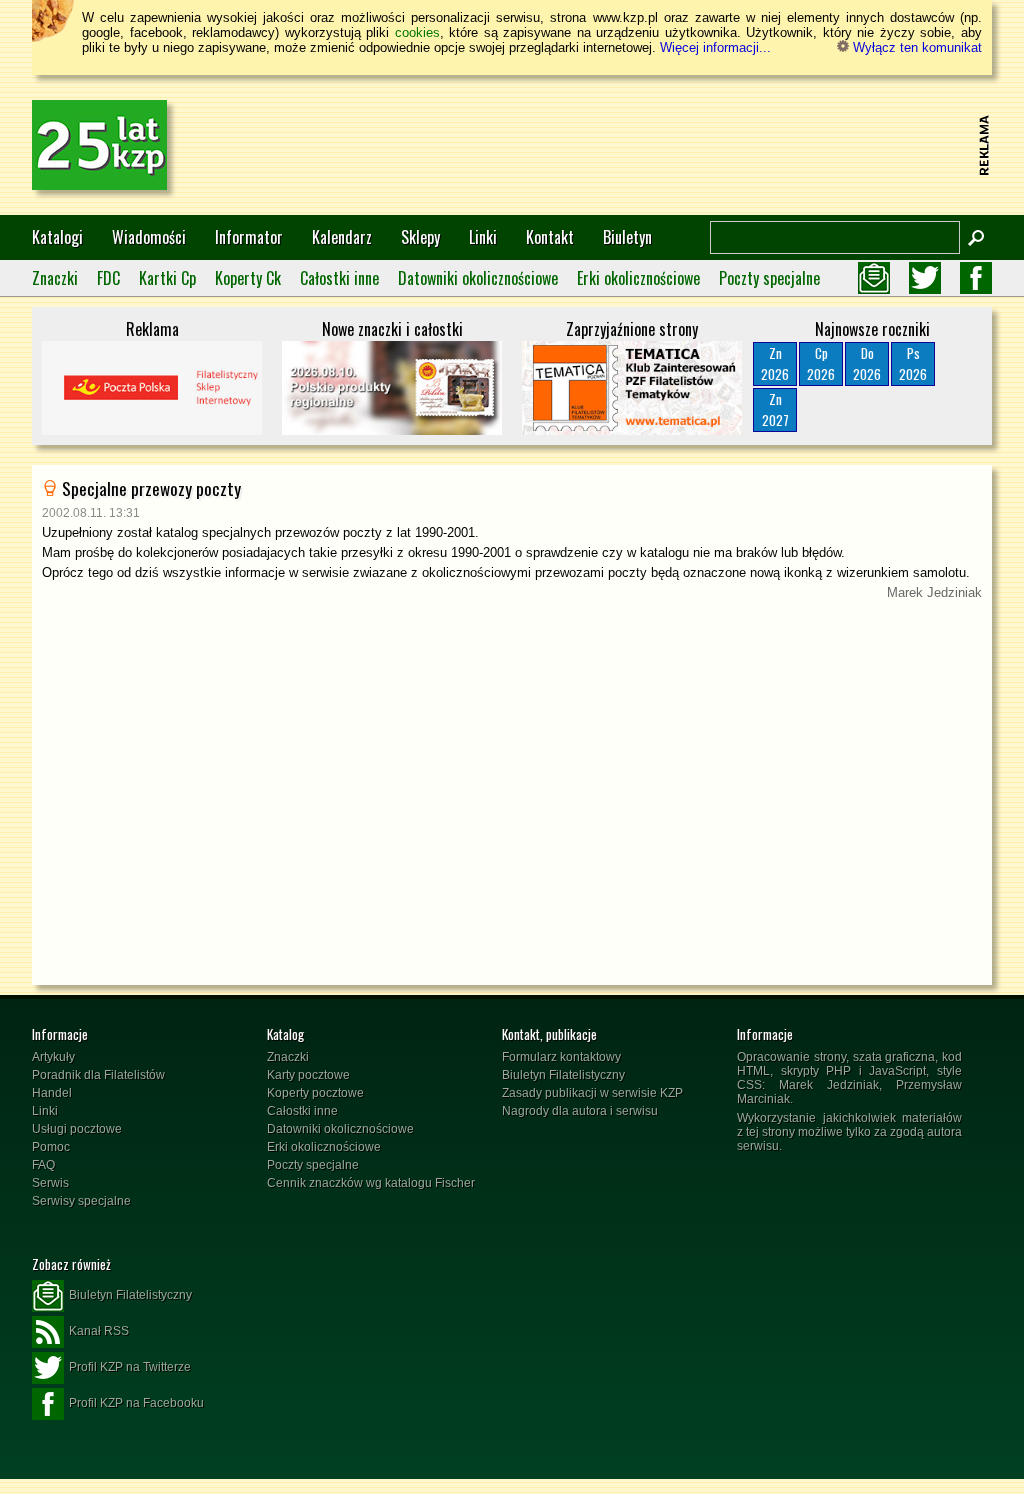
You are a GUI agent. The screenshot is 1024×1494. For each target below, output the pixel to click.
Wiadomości (149, 237)
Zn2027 (775, 409)
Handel (52, 1093)
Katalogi (57, 237)
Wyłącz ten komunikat (915, 47)
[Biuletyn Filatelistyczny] (874, 278)
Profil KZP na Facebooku (136, 1403)
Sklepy (420, 237)
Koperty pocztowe (315, 1093)
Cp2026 (821, 363)
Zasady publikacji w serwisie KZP (592, 1093)
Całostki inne (339, 278)
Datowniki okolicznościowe (478, 278)
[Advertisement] (608, 145)
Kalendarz (342, 237)
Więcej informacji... (715, 47)
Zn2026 (775, 363)
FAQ (43, 1165)
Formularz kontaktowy (561, 1057)
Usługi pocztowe (77, 1129)
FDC (108, 278)
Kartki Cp (167, 278)
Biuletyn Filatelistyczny (563, 1075)
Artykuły (53, 1057)
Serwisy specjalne (81, 1201)
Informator (249, 237)
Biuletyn (627, 237)
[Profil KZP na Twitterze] (925, 278)
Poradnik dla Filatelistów (98, 1075)
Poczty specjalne (769, 278)
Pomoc (51, 1147)
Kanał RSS (99, 1331)
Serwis (50, 1183)
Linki (483, 237)
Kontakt (550, 237)
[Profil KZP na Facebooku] (976, 278)
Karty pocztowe (308, 1075)
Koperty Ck (248, 278)
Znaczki (55, 278)
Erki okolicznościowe (638, 278)
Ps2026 (913, 363)
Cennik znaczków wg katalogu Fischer (371, 1183)
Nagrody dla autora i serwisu (580, 1111)
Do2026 (867, 363)
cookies (417, 32)
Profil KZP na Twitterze (130, 1367)
